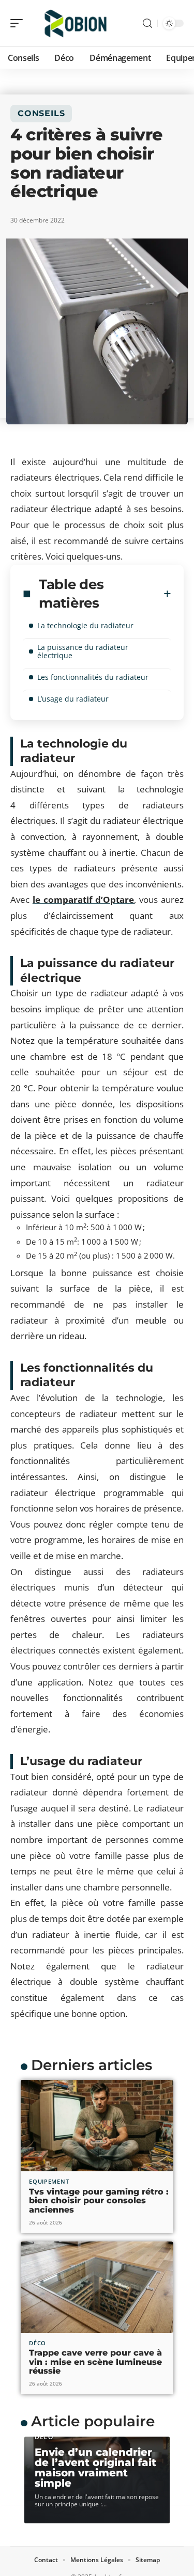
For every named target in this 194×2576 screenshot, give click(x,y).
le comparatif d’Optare (84, 900)
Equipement (49, 2181)
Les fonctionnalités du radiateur (93, 677)
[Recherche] (147, 23)
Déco (38, 2343)
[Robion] (74, 23)
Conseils (41, 113)
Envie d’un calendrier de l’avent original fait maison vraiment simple (95, 2468)
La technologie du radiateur (85, 625)
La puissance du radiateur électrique (83, 651)
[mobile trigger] (19, 23)
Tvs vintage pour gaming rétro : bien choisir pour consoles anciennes (99, 2201)
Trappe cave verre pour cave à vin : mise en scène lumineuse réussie (95, 2362)
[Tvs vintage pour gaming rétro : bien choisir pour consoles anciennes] (97, 2126)
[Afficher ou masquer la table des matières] (167, 594)
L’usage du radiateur (73, 699)
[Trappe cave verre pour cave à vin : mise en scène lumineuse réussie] (97, 2287)
